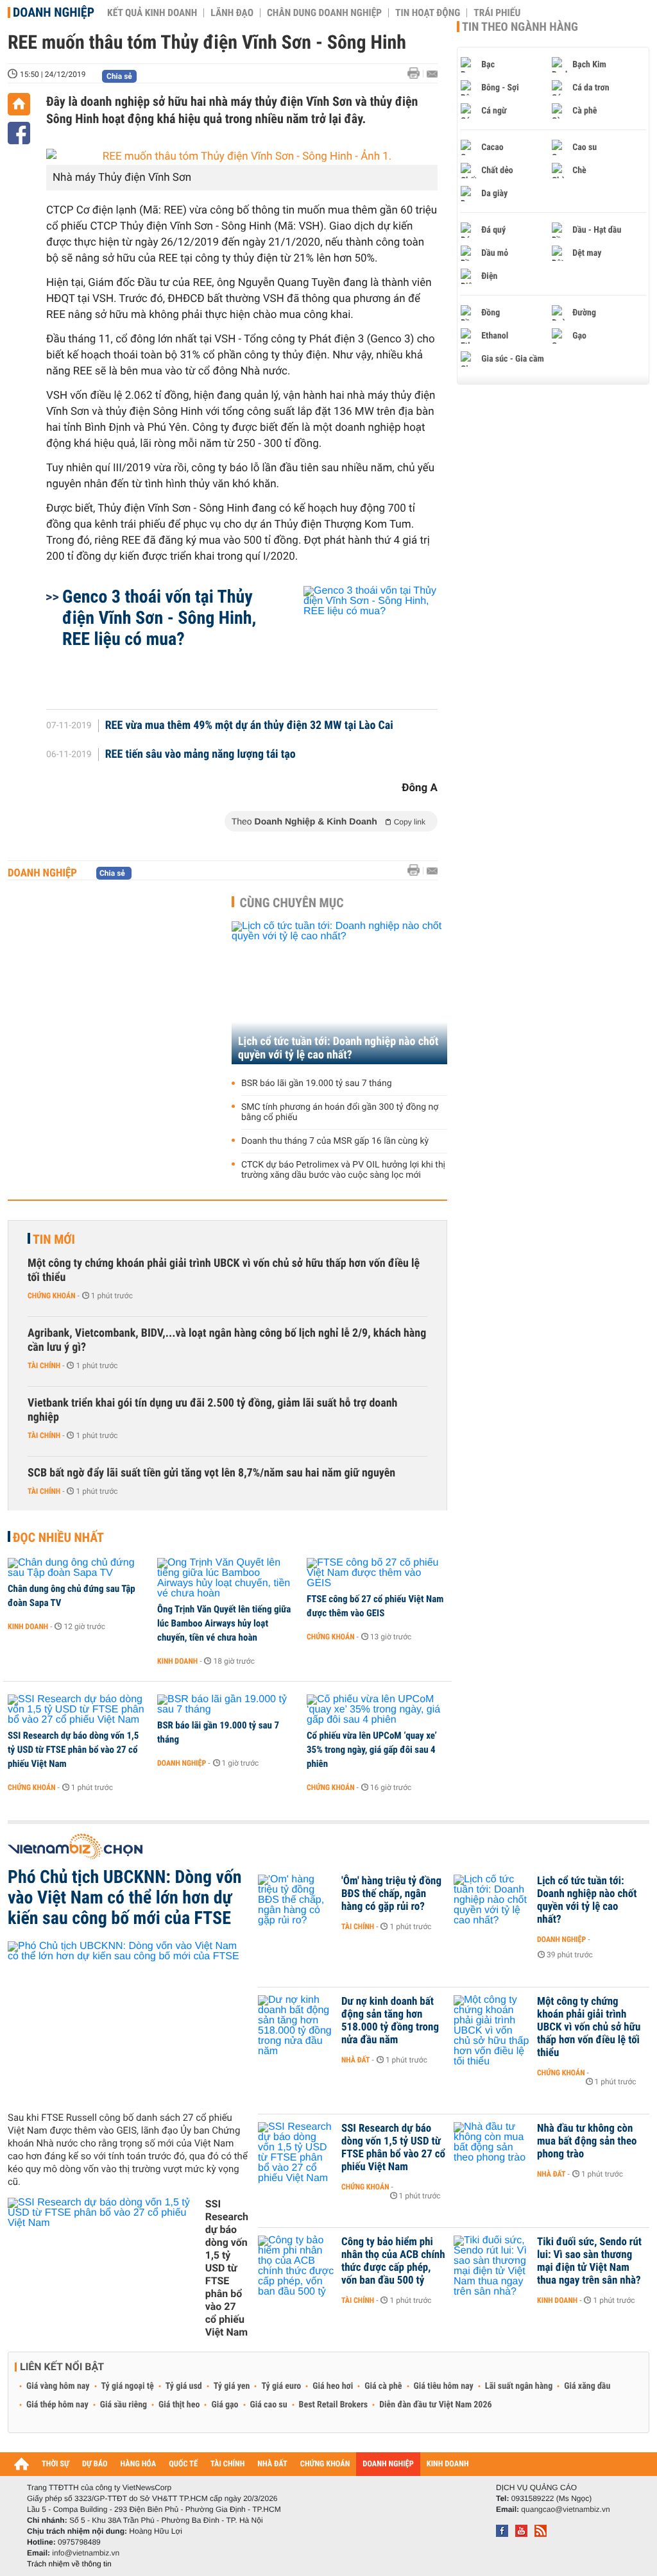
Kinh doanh (28, 1627)
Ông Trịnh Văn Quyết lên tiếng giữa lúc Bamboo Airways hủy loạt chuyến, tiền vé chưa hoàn (224, 1623)
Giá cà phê (383, 2386)
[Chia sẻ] (19, 133)
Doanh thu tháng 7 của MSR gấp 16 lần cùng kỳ (335, 1141)
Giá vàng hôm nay (58, 2386)
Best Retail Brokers (334, 2405)
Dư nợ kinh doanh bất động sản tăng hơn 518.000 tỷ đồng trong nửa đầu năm (390, 2021)
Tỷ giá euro (281, 2386)
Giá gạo (225, 2405)
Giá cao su (269, 2405)
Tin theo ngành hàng (520, 27)
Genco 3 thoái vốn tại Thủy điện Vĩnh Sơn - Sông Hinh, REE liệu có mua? (159, 618)
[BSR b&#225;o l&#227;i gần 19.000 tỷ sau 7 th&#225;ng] (227, 1705)
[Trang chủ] (19, 104)
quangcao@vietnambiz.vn (565, 2509)
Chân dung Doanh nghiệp (324, 13)
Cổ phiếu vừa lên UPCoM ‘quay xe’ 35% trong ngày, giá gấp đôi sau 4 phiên (372, 1750)
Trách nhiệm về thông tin (69, 2564)
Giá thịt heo (179, 2405)
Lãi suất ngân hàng (519, 2386)
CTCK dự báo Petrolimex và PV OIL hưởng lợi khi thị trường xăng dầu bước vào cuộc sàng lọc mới (343, 1170)
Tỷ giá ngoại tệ (128, 2386)
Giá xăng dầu (587, 2386)
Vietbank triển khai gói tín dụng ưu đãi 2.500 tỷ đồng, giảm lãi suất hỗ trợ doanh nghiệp (212, 1410)
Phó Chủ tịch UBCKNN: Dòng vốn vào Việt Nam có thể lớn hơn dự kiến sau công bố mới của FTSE (125, 1898)
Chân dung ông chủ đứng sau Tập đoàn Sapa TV (72, 1596)
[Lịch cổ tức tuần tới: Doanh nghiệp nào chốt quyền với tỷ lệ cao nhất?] (339, 993)
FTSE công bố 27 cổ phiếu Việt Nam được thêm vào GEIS (375, 1606)
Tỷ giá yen (232, 2386)
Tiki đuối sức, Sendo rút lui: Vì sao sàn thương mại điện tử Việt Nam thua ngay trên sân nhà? (589, 2261)
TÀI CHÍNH (227, 2464)
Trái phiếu (497, 13)
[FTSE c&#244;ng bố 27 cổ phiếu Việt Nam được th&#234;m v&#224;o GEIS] (377, 1573)
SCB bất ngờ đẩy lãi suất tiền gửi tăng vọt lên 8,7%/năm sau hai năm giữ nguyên (211, 1473)
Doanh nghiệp (54, 12)
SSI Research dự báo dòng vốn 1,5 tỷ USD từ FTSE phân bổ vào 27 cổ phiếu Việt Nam (73, 1750)
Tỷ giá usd (184, 2386)
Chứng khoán (52, 1296)
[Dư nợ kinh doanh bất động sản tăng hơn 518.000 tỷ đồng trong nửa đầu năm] (296, 2021)
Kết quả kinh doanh (152, 13)
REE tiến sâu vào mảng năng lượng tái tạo (201, 755)
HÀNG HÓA (139, 2464)
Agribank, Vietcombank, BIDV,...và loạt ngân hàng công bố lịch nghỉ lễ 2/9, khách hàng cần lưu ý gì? (227, 1340)
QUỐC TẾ (183, 2464)
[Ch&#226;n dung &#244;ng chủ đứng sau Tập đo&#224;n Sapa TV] (78, 1568)
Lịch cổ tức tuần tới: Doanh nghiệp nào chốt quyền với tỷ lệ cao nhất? (338, 1048)
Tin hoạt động (428, 13)
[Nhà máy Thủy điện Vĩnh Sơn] (242, 157)
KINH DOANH (448, 2464)
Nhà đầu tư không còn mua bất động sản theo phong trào (587, 2141)
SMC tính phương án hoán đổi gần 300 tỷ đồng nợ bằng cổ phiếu (340, 1112)
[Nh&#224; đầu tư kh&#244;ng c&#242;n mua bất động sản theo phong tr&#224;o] (492, 2148)
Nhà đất (356, 2060)
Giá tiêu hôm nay (444, 2386)
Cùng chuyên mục (292, 903)
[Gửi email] (432, 74)
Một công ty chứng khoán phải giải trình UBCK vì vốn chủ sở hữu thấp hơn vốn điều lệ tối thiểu (224, 1270)
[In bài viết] (417, 73)
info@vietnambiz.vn (86, 2553)
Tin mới (54, 1239)
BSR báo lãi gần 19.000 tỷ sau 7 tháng (317, 1083)
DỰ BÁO (95, 2464)
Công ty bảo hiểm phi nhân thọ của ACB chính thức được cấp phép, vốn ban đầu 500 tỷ (393, 2261)
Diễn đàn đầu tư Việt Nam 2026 (435, 2405)
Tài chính (44, 1366)
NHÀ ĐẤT (272, 2464)
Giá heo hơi (333, 2386)
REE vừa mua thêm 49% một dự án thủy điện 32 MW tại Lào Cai (249, 726)
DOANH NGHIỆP (388, 2464)
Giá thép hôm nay (57, 2405)
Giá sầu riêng (124, 2405)
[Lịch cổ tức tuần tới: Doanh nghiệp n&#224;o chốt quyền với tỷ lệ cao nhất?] (492, 1900)
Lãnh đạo (232, 13)
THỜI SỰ (55, 2464)
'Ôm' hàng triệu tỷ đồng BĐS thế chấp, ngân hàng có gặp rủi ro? (391, 1894)
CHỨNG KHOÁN (325, 2464)
